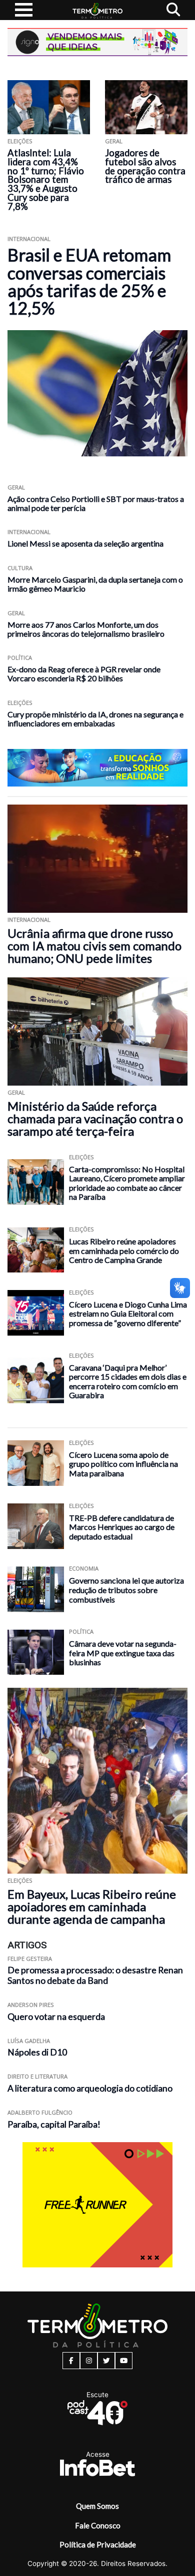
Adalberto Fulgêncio (40, 2112)
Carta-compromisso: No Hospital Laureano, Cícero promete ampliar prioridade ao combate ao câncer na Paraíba (127, 1183)
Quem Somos (97, 2506)
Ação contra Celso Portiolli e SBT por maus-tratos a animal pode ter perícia (96, 503)
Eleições (20, 141)
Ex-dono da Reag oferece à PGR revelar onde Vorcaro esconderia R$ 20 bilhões (84, 674)
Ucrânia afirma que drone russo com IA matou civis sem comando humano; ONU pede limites (94, 946)
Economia (84, 1568)
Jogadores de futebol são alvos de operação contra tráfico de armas (145, 166)
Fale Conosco (98, 2525)
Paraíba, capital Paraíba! (54, 2124)
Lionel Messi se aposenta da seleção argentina (85, 543)
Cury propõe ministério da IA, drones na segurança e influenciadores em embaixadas (95, 719)
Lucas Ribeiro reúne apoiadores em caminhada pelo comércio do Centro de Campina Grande (124, 1250)
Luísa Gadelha (29, 2041)
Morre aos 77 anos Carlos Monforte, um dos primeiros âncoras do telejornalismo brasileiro (86, 629)
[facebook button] (71, 2361)
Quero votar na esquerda (56, 2017)
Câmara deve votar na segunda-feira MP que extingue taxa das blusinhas (123, 1653)
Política (20, 658)
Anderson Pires (31, 2005)
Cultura (20, 568)
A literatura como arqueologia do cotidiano (90, 2088)
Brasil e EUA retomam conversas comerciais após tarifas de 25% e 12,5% (89, 281)
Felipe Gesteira (30, 1959)
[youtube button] (124, 2361)
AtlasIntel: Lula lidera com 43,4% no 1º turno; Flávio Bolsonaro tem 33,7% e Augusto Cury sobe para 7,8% (46, 180)
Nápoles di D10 (37, 2052)
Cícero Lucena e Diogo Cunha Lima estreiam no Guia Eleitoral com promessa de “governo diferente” (128, 1314)
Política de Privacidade (98, 2544)
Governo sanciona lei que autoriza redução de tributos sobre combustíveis (126, 1590)
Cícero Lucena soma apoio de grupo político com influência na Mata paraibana (123, 1464)
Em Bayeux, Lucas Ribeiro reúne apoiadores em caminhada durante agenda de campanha (92, 1906)
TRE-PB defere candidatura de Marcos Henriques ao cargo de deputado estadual (122, 1527)
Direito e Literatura (37, 2076)
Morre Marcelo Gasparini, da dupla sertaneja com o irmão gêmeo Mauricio (95, 584)
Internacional (29, 239)
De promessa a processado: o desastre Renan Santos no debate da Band (95, 1975)
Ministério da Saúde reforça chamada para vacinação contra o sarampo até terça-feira (95, 1118)
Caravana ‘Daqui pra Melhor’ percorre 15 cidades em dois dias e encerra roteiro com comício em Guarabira (128, 1381)
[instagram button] (89, 2361)
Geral (114, 141)
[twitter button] (106, 2361)
